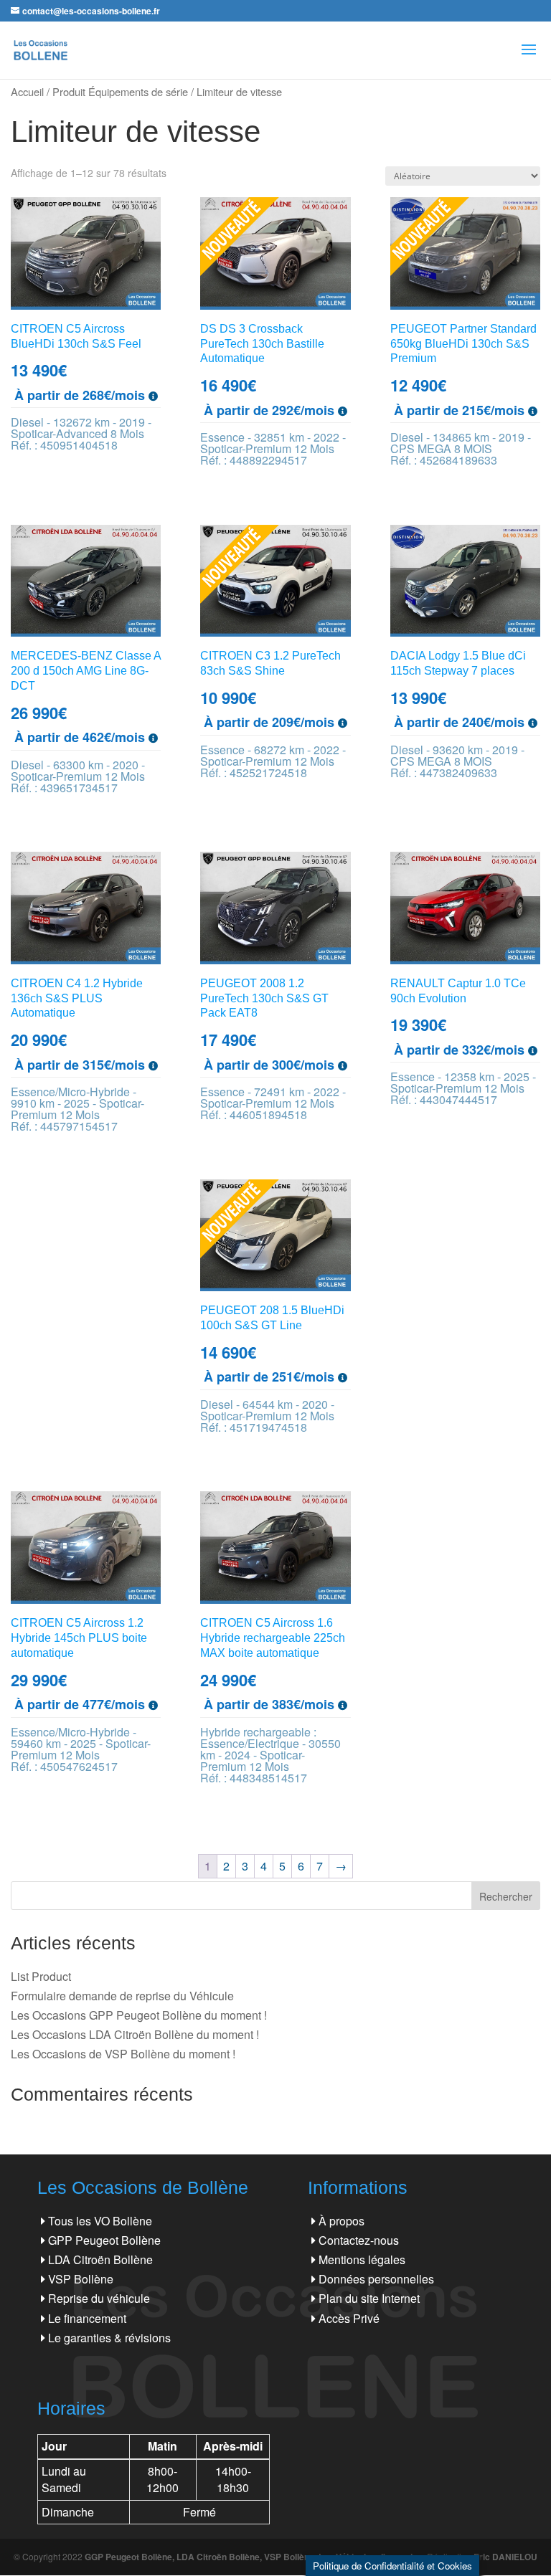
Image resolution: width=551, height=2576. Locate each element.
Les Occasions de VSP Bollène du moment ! (123, 2054)
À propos (342, 2221)
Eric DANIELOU (505, 2557)
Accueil (27, 91)
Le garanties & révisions (109, 2338)
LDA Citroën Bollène (100, 2259)
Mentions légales (362, 2259)
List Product (41, 1976)
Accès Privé (349, 2318)
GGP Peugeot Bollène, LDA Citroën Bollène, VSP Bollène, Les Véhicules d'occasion (254, 2557)
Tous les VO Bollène (100, 2221)
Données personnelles (376, 2279)
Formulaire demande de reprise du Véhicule (122, 1996)
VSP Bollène (81, 2279)
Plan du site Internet (369, 2298)
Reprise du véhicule (99, 2298)
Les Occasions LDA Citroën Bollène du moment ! (135, 2034)
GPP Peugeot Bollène (104, 2240)
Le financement (87, 2318)
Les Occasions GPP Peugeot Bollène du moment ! (139, 2015)
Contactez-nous (359, 2240)
